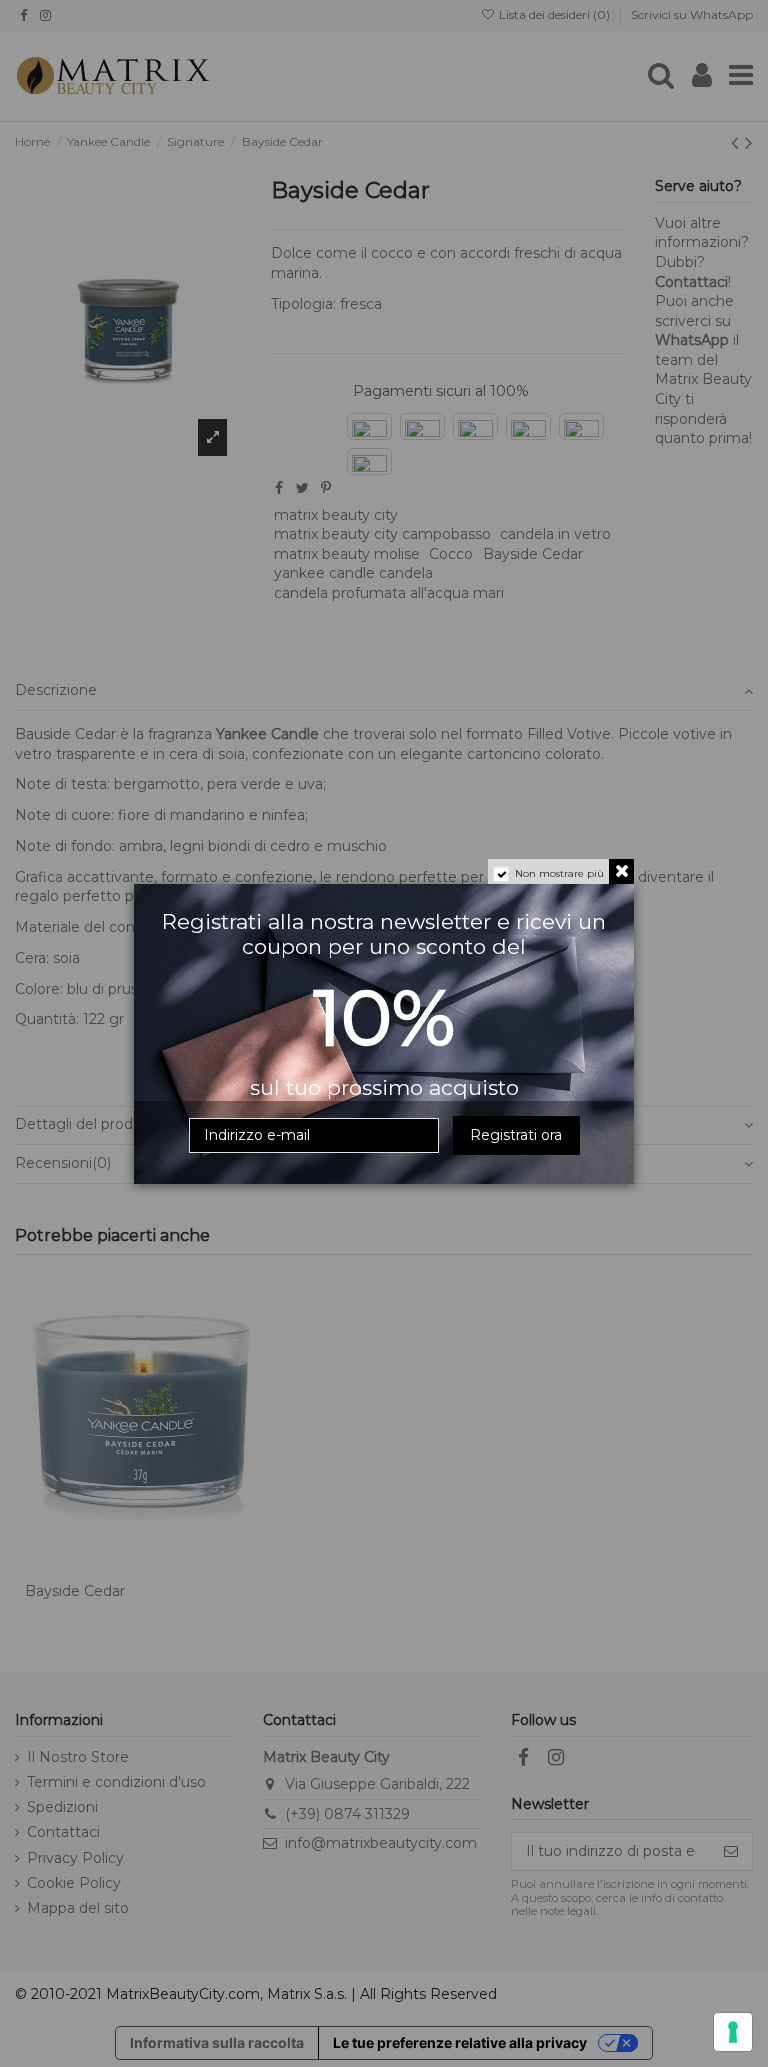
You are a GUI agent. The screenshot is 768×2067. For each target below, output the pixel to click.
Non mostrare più (559, 873)
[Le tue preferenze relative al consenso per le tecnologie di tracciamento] (733, 2032)
